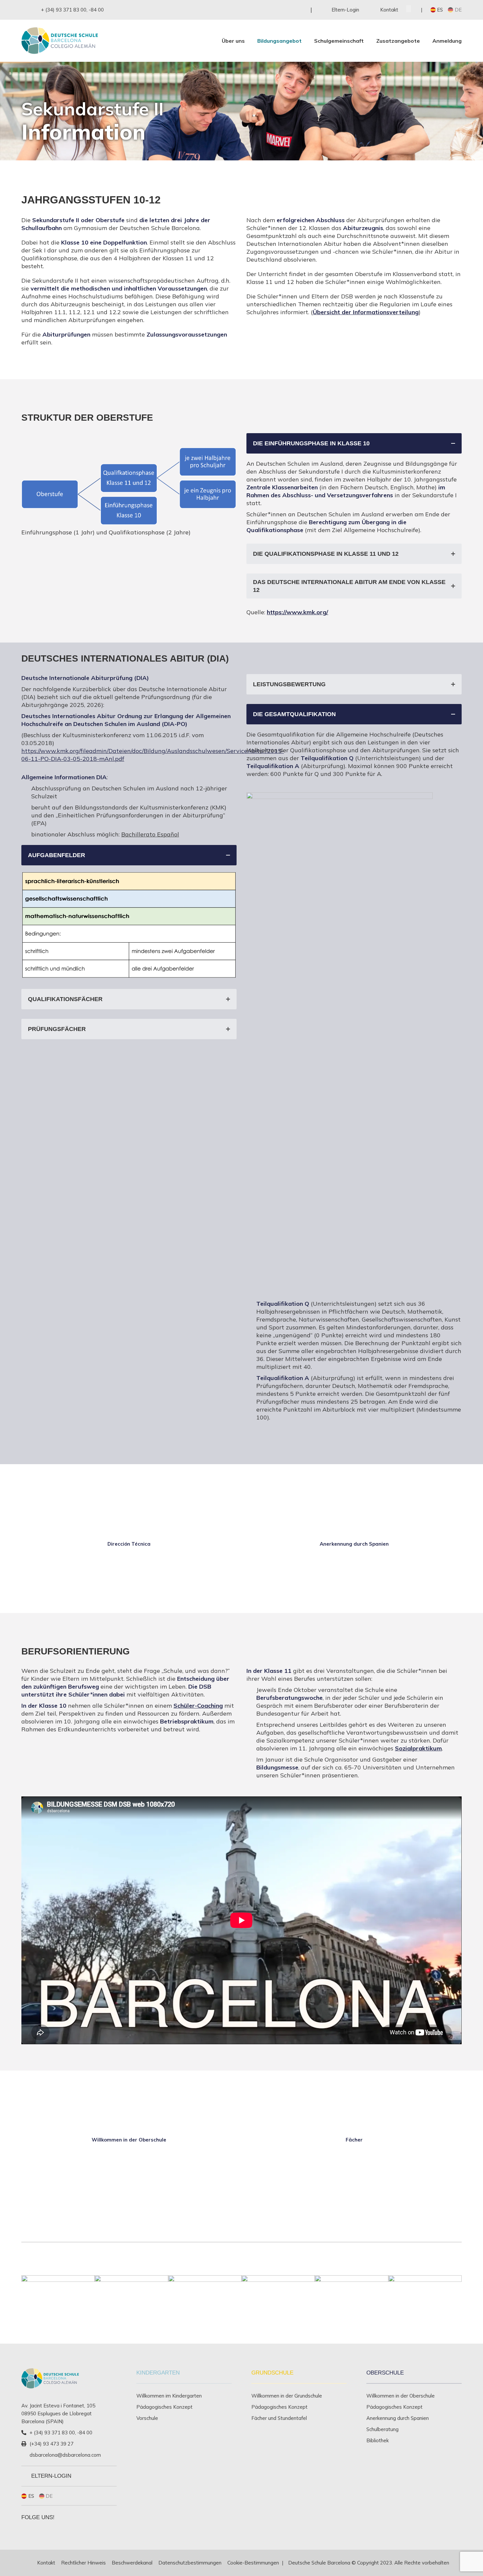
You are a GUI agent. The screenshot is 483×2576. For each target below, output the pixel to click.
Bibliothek (378, 2440)
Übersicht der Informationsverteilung (366, 312)
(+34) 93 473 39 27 (52, 2444)
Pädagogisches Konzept (164, 2407)
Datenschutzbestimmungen (190, 2563)
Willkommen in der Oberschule (129, 2140)
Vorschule (147, 2418)
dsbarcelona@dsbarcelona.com (65, 2455)
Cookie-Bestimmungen (253, 2563)
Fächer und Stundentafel (279, 2418)
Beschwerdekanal (132, 2563)
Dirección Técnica (129, 1544)
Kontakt (46, 2563)
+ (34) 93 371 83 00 (64, 10)
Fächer (354, 2140)
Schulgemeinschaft (339, 41)
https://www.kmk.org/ (298, 612)
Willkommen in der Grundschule (287, 2396)
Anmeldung (447, 41)
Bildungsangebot (279, 41)
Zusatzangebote (398, 41)
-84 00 (96, 10)
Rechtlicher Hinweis (83, 2563)
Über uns (233, 41)
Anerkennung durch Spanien (354, 1544)
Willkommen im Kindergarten (169, 2396)
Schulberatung (382, 2429)
